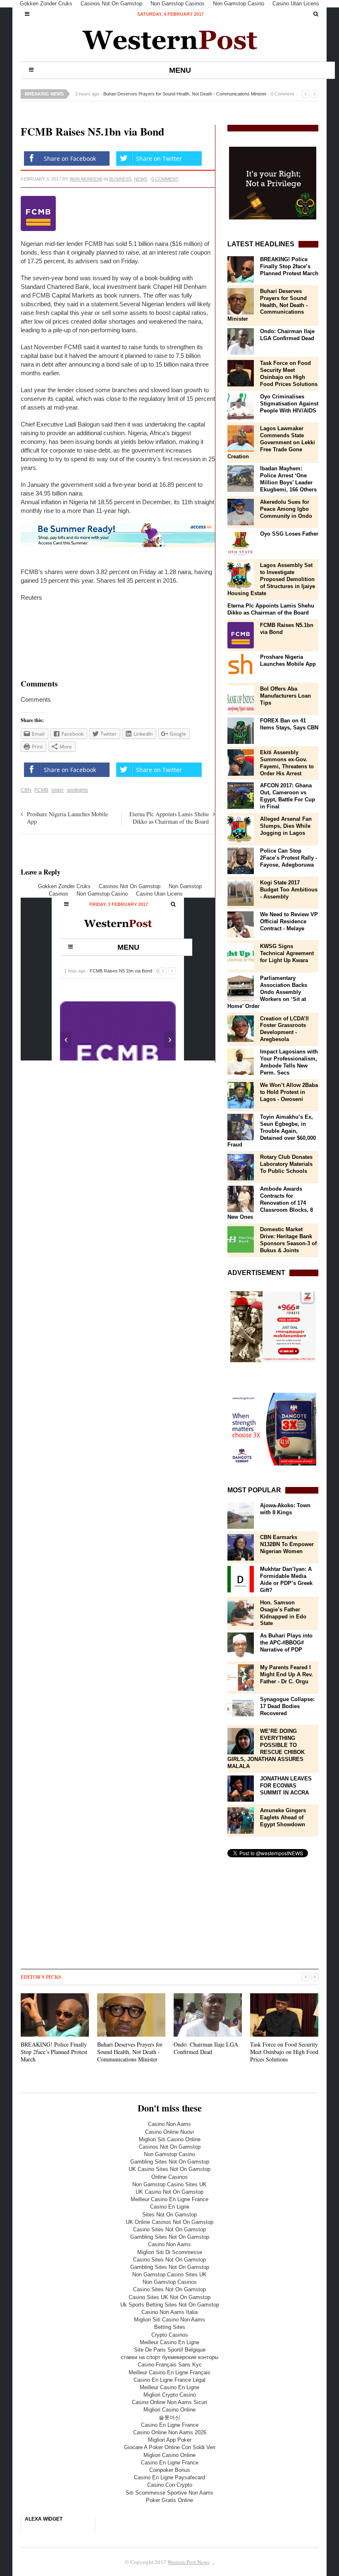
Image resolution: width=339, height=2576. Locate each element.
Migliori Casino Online (169, 2410)
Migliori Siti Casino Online (170, 2139)
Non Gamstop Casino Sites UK (169, 2184)
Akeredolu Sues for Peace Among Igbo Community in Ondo (286, 509)
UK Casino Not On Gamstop (169, 2192)
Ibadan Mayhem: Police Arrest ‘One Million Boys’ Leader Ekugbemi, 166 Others (288, 479)
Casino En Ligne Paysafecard (169, 2477)
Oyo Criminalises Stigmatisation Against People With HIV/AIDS (289, 404)
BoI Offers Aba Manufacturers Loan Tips (285, 696)
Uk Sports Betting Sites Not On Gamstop (170, 2305)
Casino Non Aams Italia (169, 2312)
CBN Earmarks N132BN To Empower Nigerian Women (287, 1544)
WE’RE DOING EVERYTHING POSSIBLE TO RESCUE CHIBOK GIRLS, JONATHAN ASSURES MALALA (266, 1749)
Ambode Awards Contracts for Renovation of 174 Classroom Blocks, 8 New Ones (270, 1203)
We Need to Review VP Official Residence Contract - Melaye (289, 921)
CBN (26, 790)
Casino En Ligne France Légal (169, 2380)
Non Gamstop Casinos (170, 2282)
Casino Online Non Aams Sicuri (169, 2402)
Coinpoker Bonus (170, 2470)
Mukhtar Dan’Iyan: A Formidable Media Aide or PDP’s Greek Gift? (286, 1580)
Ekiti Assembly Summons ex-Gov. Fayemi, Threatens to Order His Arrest (287, 763)
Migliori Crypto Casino (170, 2395)
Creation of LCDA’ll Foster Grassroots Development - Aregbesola (284, 1029)
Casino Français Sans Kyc (170, 2365)
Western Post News (188, 2562)
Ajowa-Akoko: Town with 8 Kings (285, 1509)
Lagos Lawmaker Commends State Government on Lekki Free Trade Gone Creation (271, 442)
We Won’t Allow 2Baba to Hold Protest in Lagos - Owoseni (289, 1092)
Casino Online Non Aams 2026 (170, 2432)
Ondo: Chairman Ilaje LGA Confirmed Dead (287, 335)
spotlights (77, 790)
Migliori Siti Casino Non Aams (169, 2320)
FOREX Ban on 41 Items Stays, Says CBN (289, 724)
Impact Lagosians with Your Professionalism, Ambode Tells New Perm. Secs (289, 1062)
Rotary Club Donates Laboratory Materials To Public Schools (286, 1164)
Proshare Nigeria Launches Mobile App (67, 818)
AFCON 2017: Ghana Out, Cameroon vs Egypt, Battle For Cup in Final (288, 796)
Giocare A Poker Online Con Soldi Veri (170, 2447)
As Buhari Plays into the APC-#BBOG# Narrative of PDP (286, 1643)
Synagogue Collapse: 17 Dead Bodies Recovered (287, 1706)
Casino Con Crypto (170, 2485)
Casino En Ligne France (170, 2425)
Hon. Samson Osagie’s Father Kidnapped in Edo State (283, 1613)
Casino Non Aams (169, 2124)
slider (57, 790)
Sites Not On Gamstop (169, 2215)
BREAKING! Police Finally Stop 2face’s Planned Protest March (289, 266)
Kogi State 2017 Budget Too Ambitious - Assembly (289, 890)
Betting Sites (170, 2327)
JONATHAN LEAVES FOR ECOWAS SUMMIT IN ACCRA (286, 1786)
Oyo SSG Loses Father (289, 534)
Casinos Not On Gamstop (170, 2147)
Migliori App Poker (170, 2440)
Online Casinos (169, 2177)
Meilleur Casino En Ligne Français (169, 2372)
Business (120, 179)
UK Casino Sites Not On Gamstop (169, 2169)
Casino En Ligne (170, 2207)
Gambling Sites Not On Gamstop (170, 2162)
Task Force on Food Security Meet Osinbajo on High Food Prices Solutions (289, 374)
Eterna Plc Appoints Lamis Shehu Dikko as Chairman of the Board (169, 818)
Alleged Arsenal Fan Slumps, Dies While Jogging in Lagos (286, 826)
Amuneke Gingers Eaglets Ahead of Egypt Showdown (283, 1817)
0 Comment (282, 94)
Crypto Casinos (170, 2335)
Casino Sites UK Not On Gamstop (169, 2297)
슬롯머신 (169, 2418)
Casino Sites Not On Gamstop (169, 2229)
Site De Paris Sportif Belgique (170, 2350)
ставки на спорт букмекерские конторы (169, 2357)
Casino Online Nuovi (169, 2132)
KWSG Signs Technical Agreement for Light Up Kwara (287, 953)
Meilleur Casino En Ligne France (169, 2199)
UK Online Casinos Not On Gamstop (169, 2222)
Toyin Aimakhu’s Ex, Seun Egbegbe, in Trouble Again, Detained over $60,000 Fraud (272, 1131)
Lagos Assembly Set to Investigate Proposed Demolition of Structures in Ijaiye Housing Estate (271, 579)
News (141, 179)
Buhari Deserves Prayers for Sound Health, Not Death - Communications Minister (185, 94)
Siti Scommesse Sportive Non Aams (169, 2493)
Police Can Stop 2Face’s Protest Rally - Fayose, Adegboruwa (289, 858)
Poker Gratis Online (169, 2500)
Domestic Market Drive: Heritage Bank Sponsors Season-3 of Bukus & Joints (288, 1240)
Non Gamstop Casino (169, 2154)
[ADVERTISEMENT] (273, 1327)
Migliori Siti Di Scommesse (170, 2252)
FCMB (41, 790)
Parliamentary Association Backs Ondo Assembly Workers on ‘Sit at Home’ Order (267, 992)
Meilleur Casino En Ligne (169, 2342)
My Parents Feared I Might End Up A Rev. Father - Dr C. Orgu (286, 1674)
